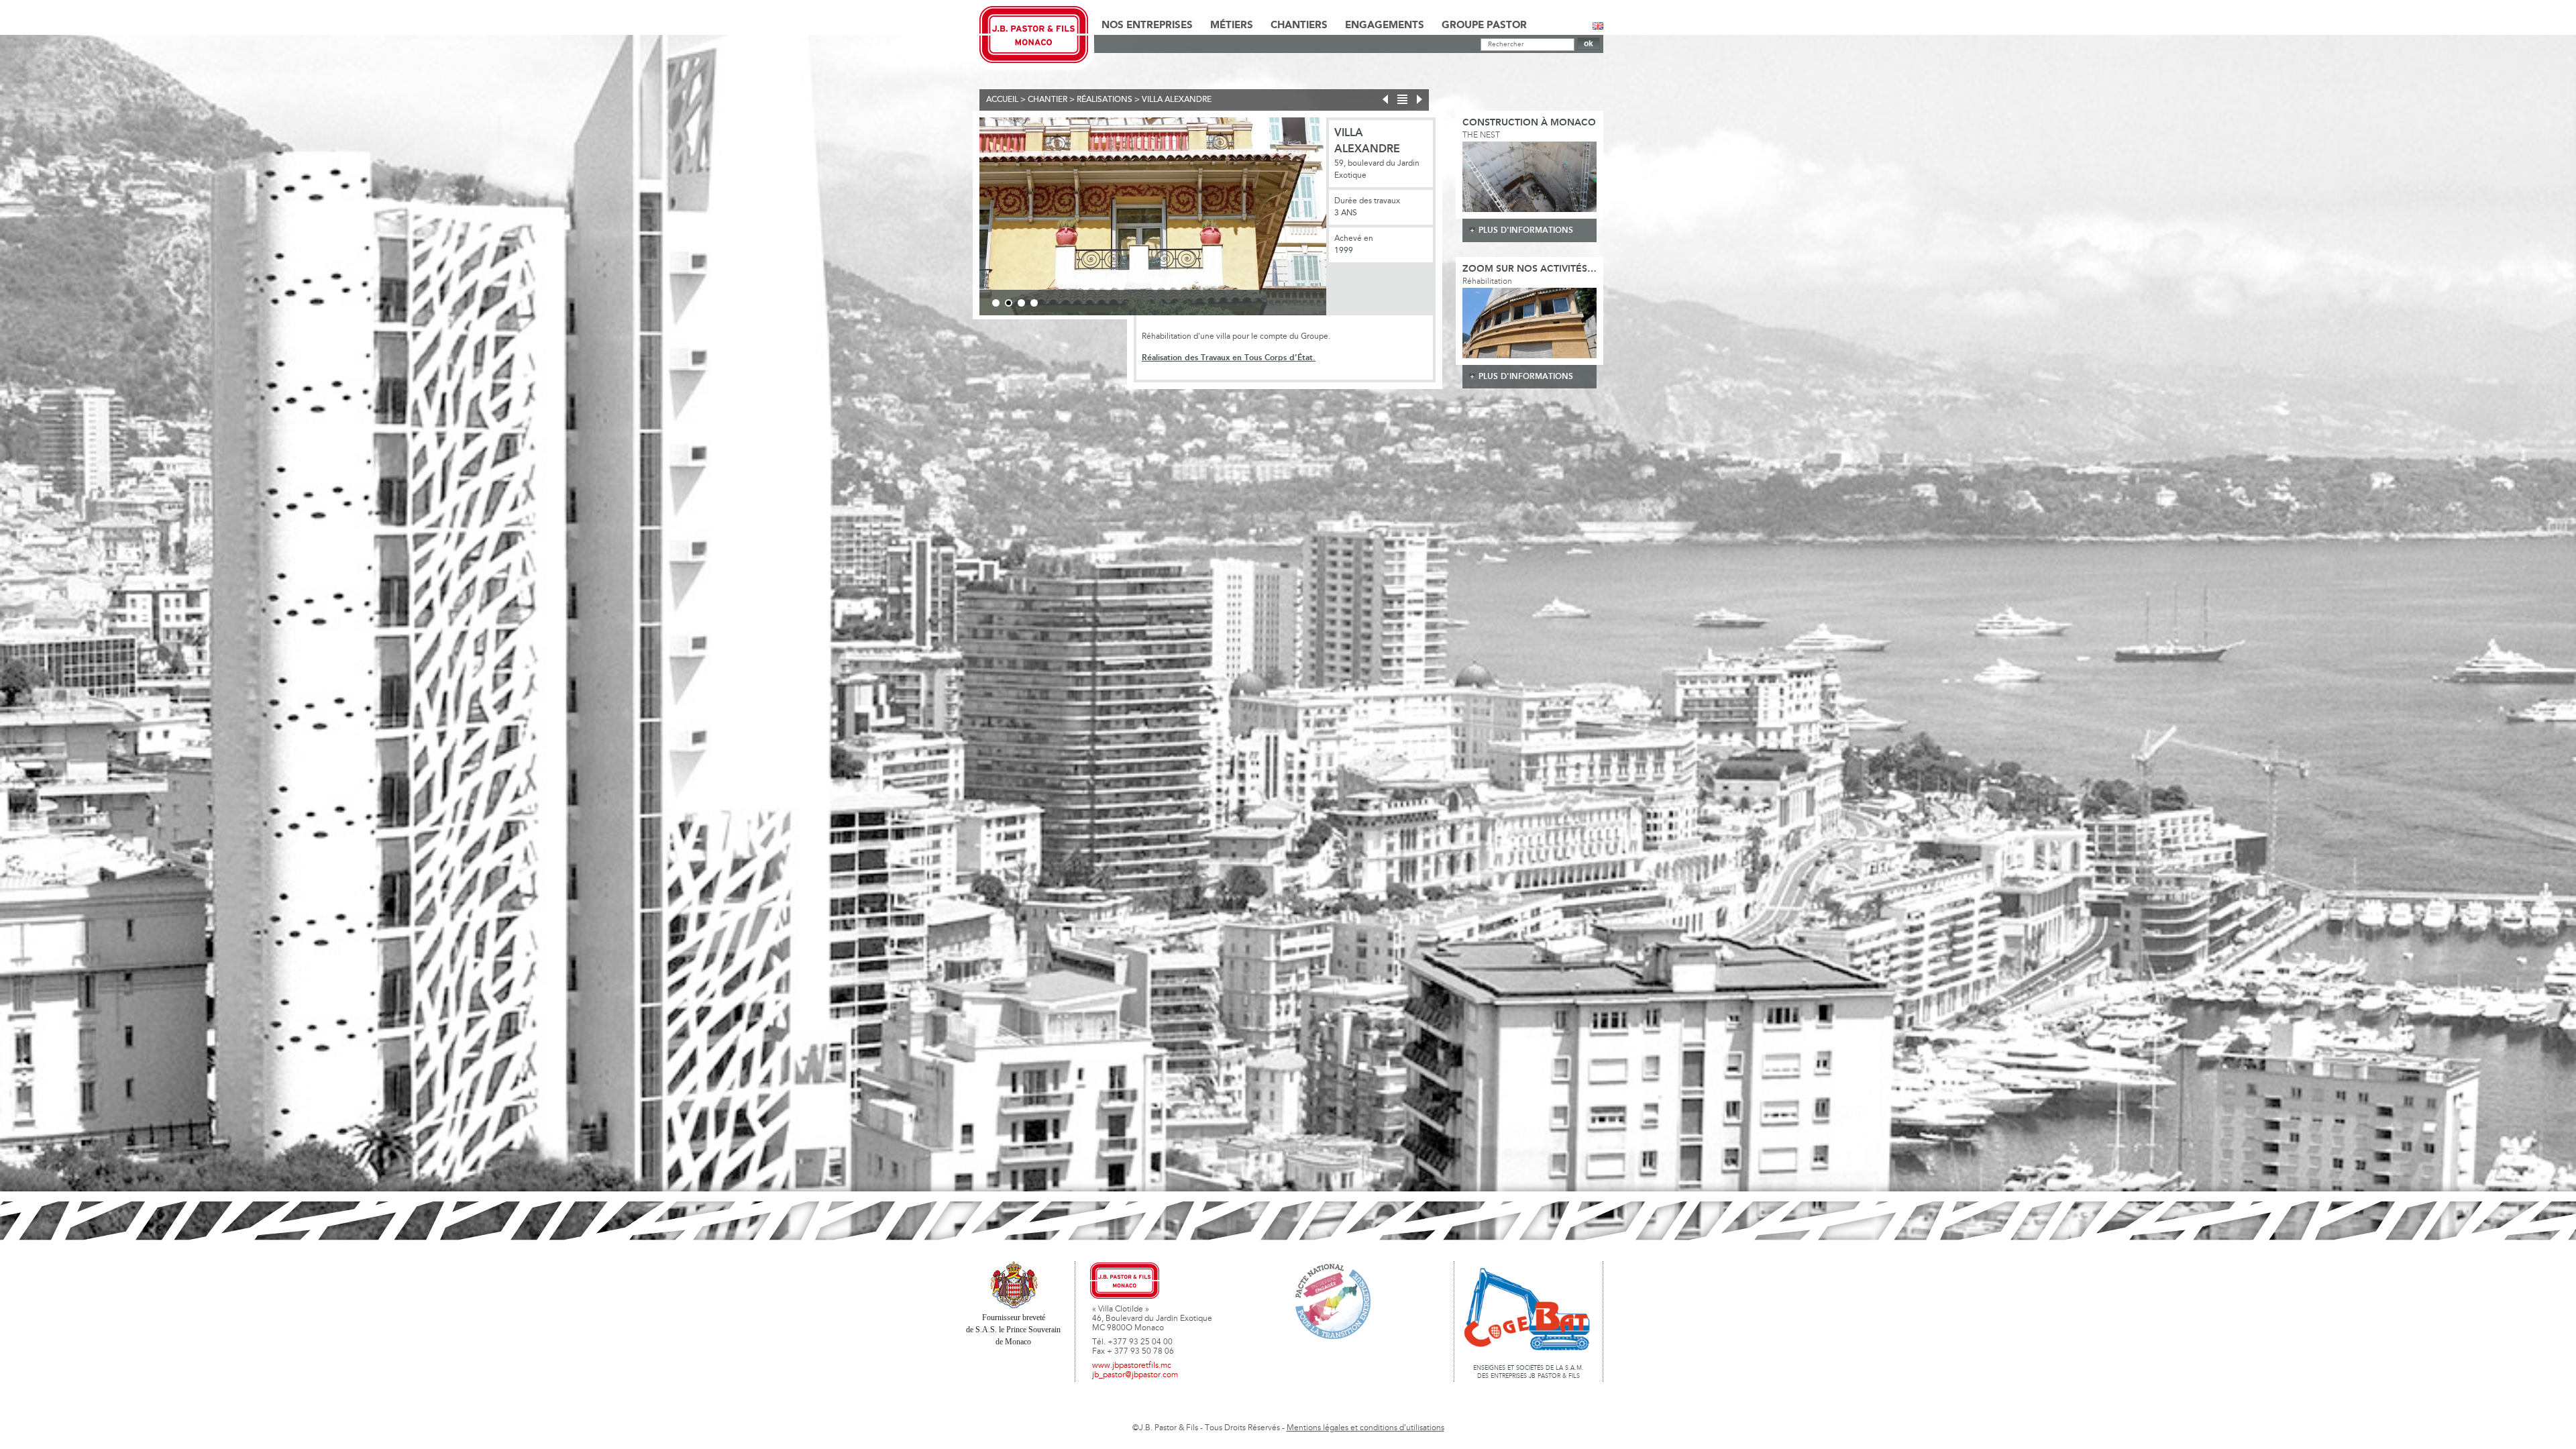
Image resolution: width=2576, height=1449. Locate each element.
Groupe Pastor (1484, 25)
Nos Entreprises (1147, 25)
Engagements (1385, 25)
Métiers (1232, 25)
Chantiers (1299, 25)
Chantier (1048, 100)
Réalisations (1105, 100)
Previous (959, 219)
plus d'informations (1526, 230)
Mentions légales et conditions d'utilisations (1365, 1428)
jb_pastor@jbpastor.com (1135, 1375)
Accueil (1002, 100)
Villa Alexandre (1177, 100)
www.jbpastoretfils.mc (1132, 1366)
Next (1346, 219)
